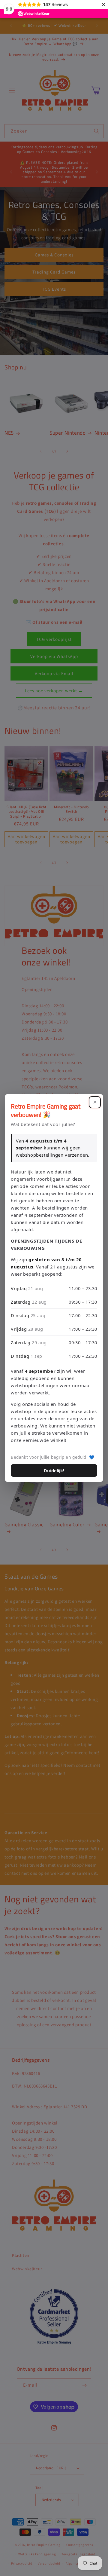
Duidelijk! (54, 1470)
